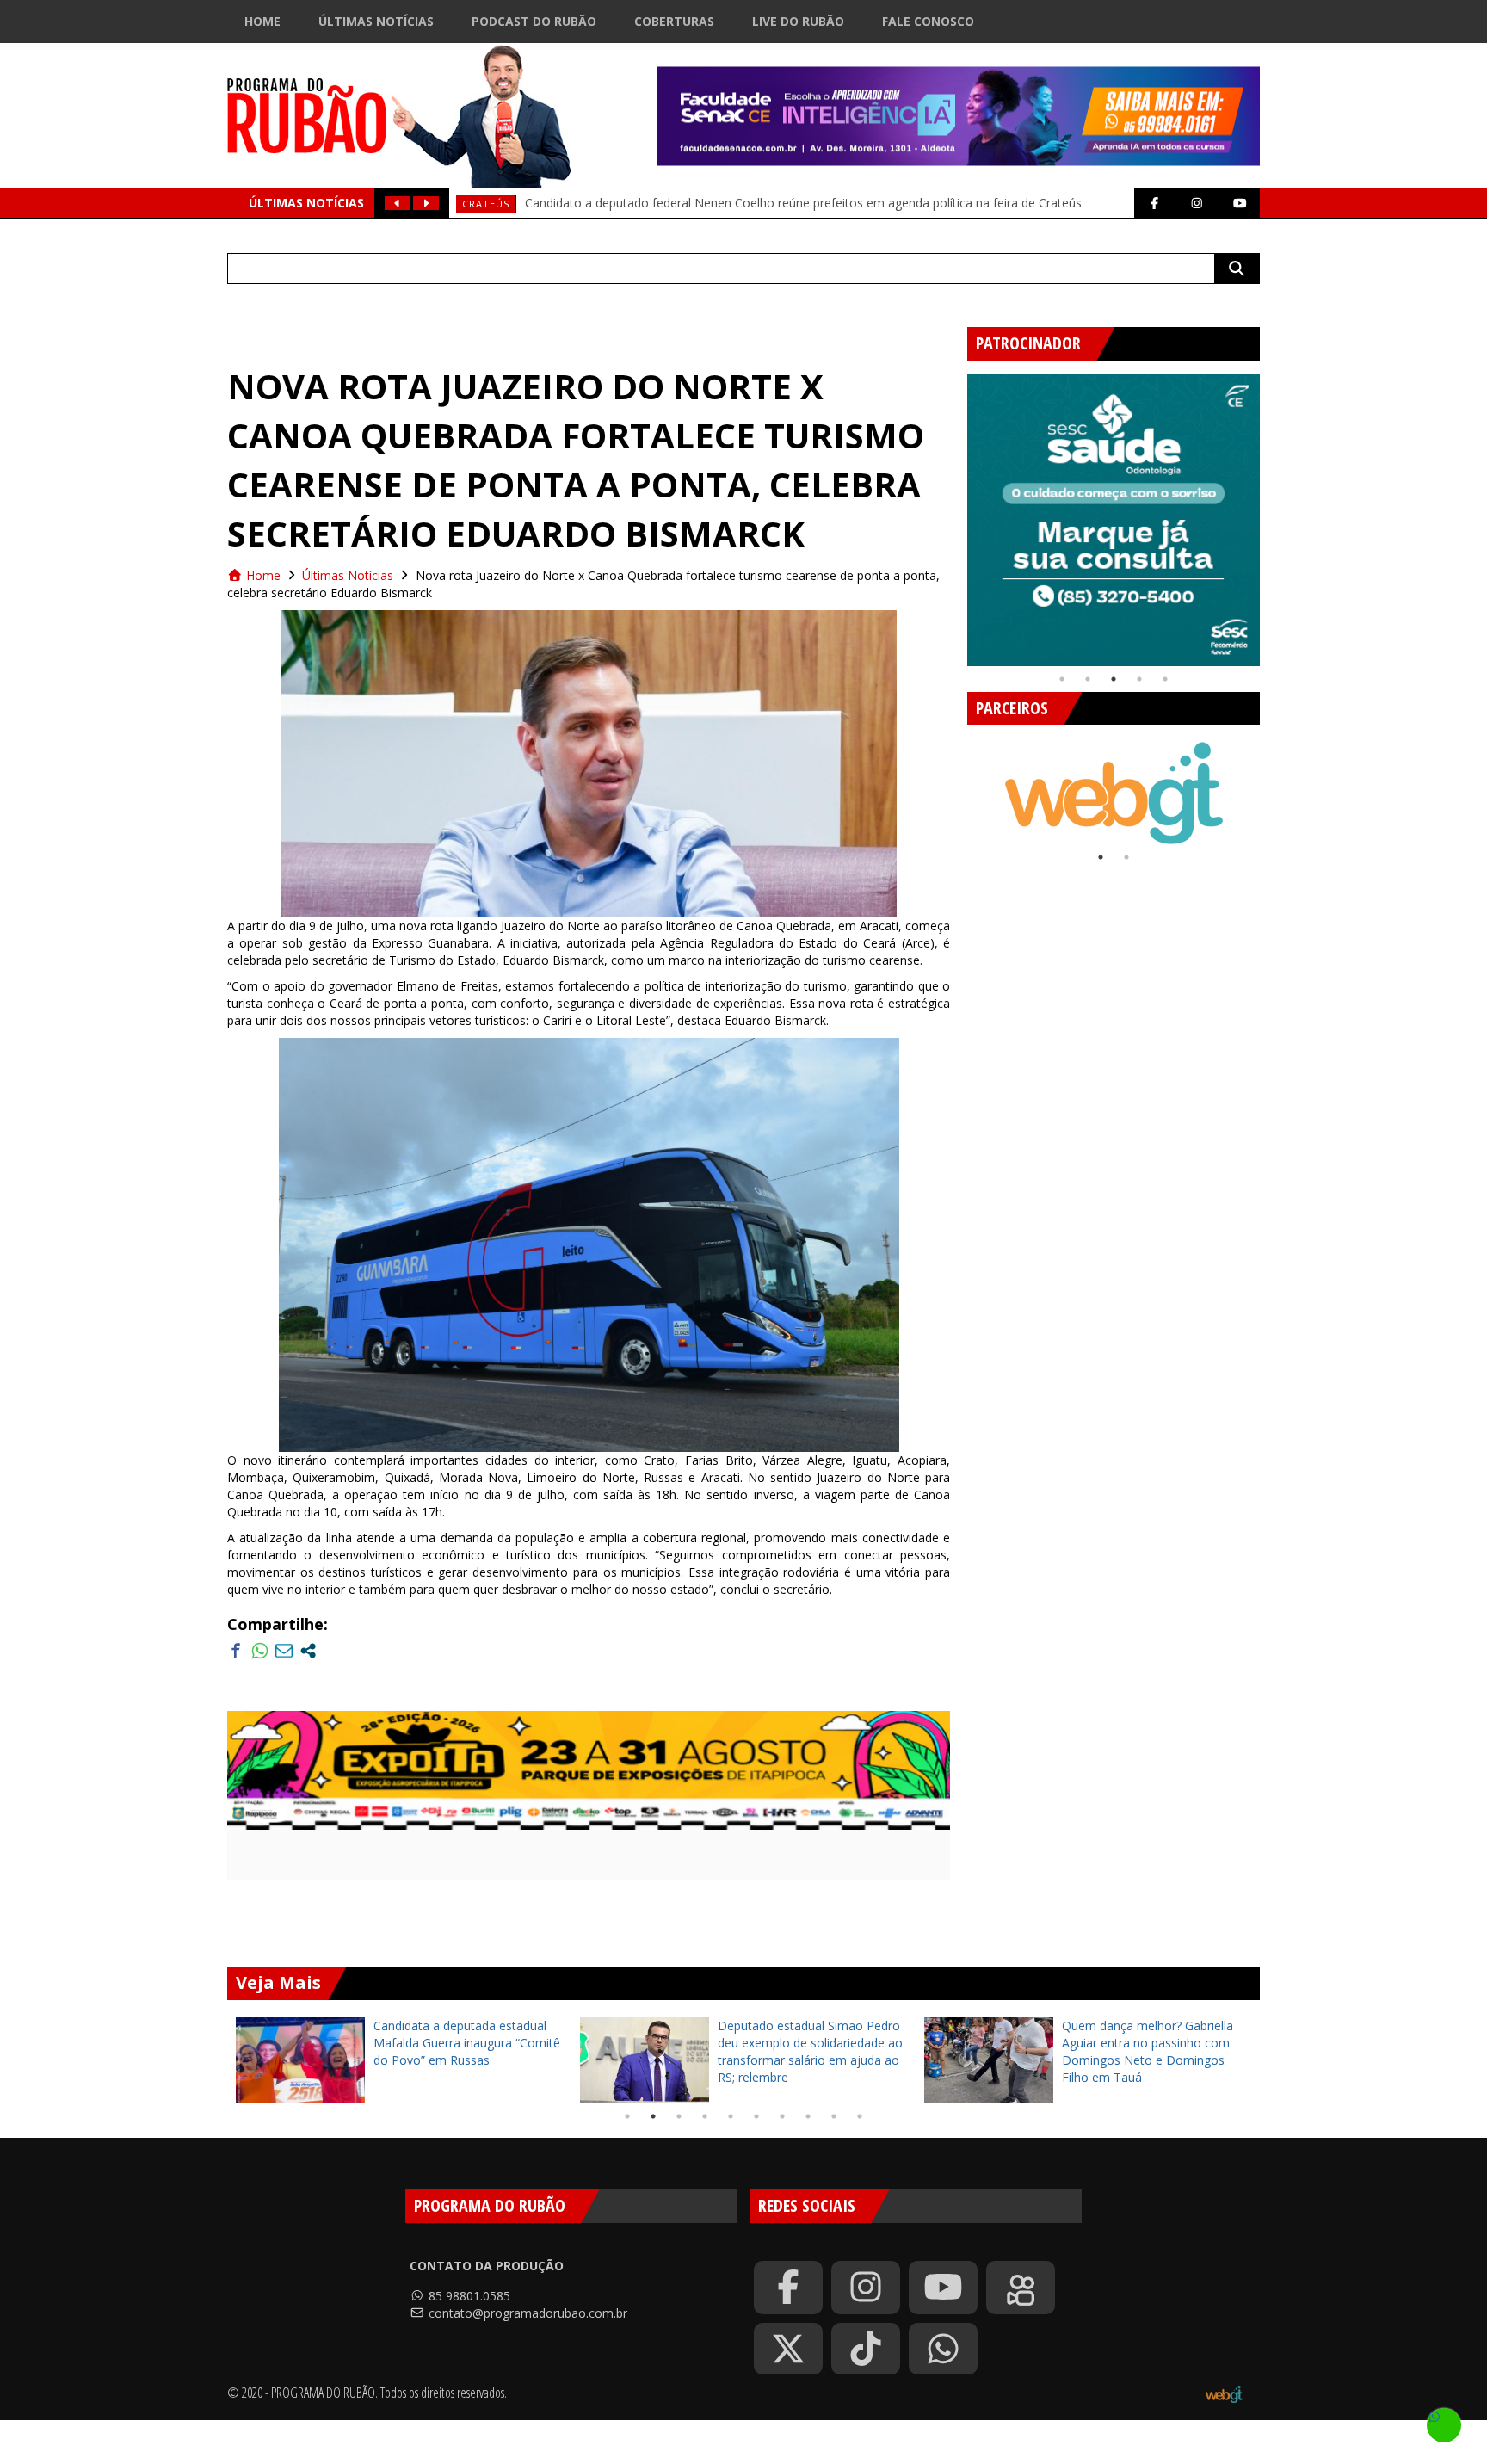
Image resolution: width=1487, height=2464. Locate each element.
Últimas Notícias (376, 21)
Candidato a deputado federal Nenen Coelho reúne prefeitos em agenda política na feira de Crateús (803, 203)
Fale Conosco (928, 21)
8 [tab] (808, 2116)
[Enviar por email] (284, 1651)
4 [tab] (1139, 679)
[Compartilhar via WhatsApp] (260, 1651)
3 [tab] (1114, 679)
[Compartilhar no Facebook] (236, 1651)
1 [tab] (1062, 679)
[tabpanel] (1114, 520)
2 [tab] (1088, 679)
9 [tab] (834, 2116)
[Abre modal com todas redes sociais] (308, 1651)
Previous (954, 513)
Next (1273, 513)
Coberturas (674, 21)
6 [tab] (756, 2116)
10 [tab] (860, 2116)
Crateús (486, 204)
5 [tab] (1165, 679)
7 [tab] (782, 2116)
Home (262, 21)
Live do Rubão (798, 21)
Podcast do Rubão (534, 21)
